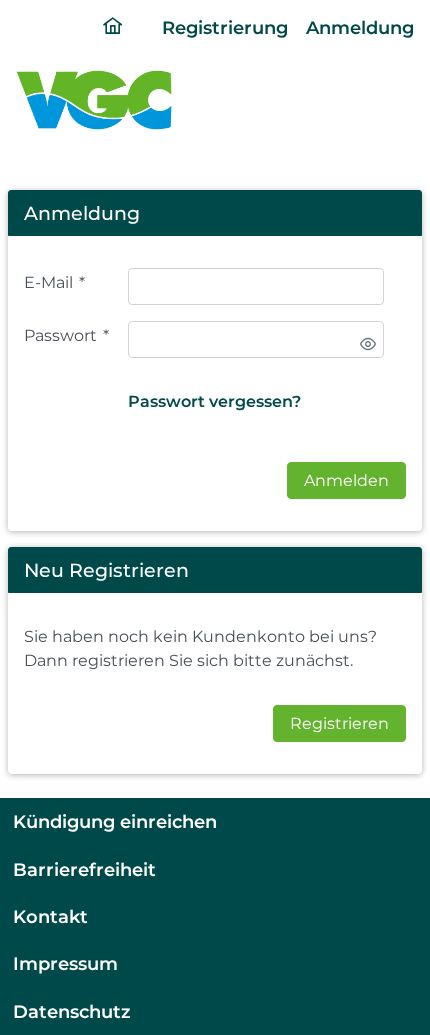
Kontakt (50, 916)
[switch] (368, 344)
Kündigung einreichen (115, 821)
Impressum (65, 963)
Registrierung (225, 27)
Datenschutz (72, 1011)
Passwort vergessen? (214, 401)
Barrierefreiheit (84, 869)
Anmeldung (360, 27)
